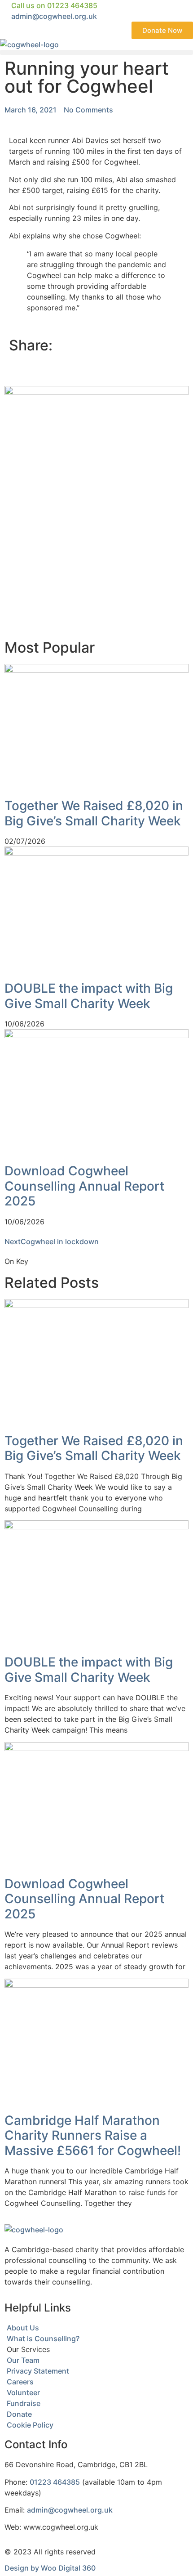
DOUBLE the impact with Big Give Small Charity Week (89, 996)
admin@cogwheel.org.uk (70, 2510)
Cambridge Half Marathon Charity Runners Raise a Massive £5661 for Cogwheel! (93, 2135)
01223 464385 (55, 2482)
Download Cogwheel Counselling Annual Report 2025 (84, 1186)
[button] (96, 52)
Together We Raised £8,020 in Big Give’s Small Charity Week (94, 813)
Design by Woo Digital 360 (50, 2568)
